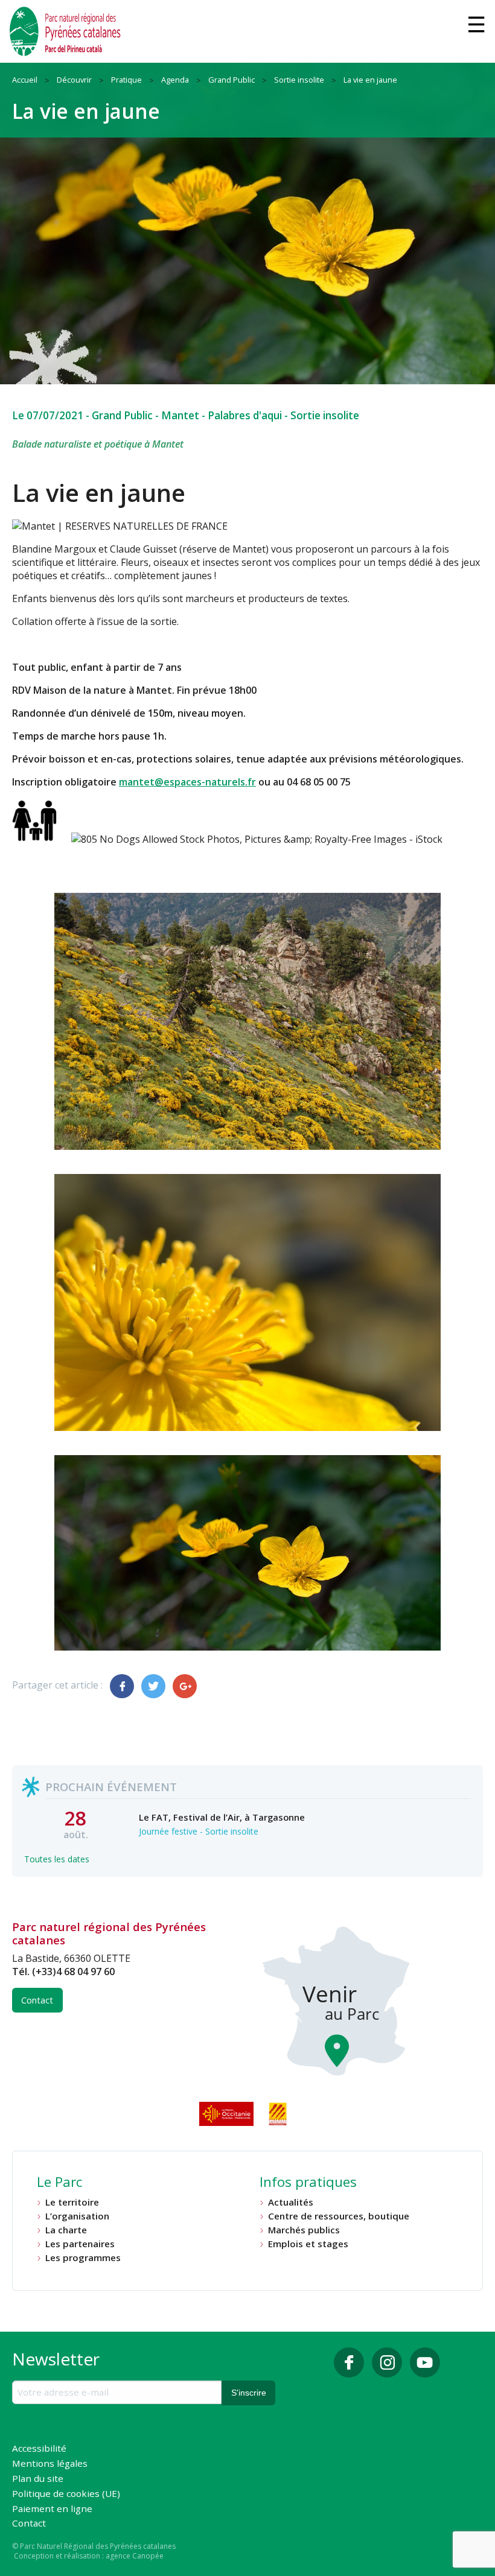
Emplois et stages (308, 2244)
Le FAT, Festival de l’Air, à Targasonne (222, 1817)
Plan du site (38, 2479)
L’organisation (77, 2216)
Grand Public (122, 415)
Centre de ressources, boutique (339, 2216)
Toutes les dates (57, 1859)
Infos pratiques (308, 2183)
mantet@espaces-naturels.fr (187, 782)
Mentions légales (50, 2464)
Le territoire (72, 2202)
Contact (37, 2000)
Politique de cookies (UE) (66, 2494)
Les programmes (83, 2258)
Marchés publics (304, 2230)
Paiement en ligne (52, 2509)
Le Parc (59, 2183)
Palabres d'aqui (245, 415)
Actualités (291, 2202)
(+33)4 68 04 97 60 (73, 1972)
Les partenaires (80, 2244)
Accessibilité (39, 2449)
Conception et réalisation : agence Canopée (89, 2556)
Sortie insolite (325, 415)
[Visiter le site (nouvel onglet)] (228, 2114)
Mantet (180, 415)
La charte (66, 2230)
